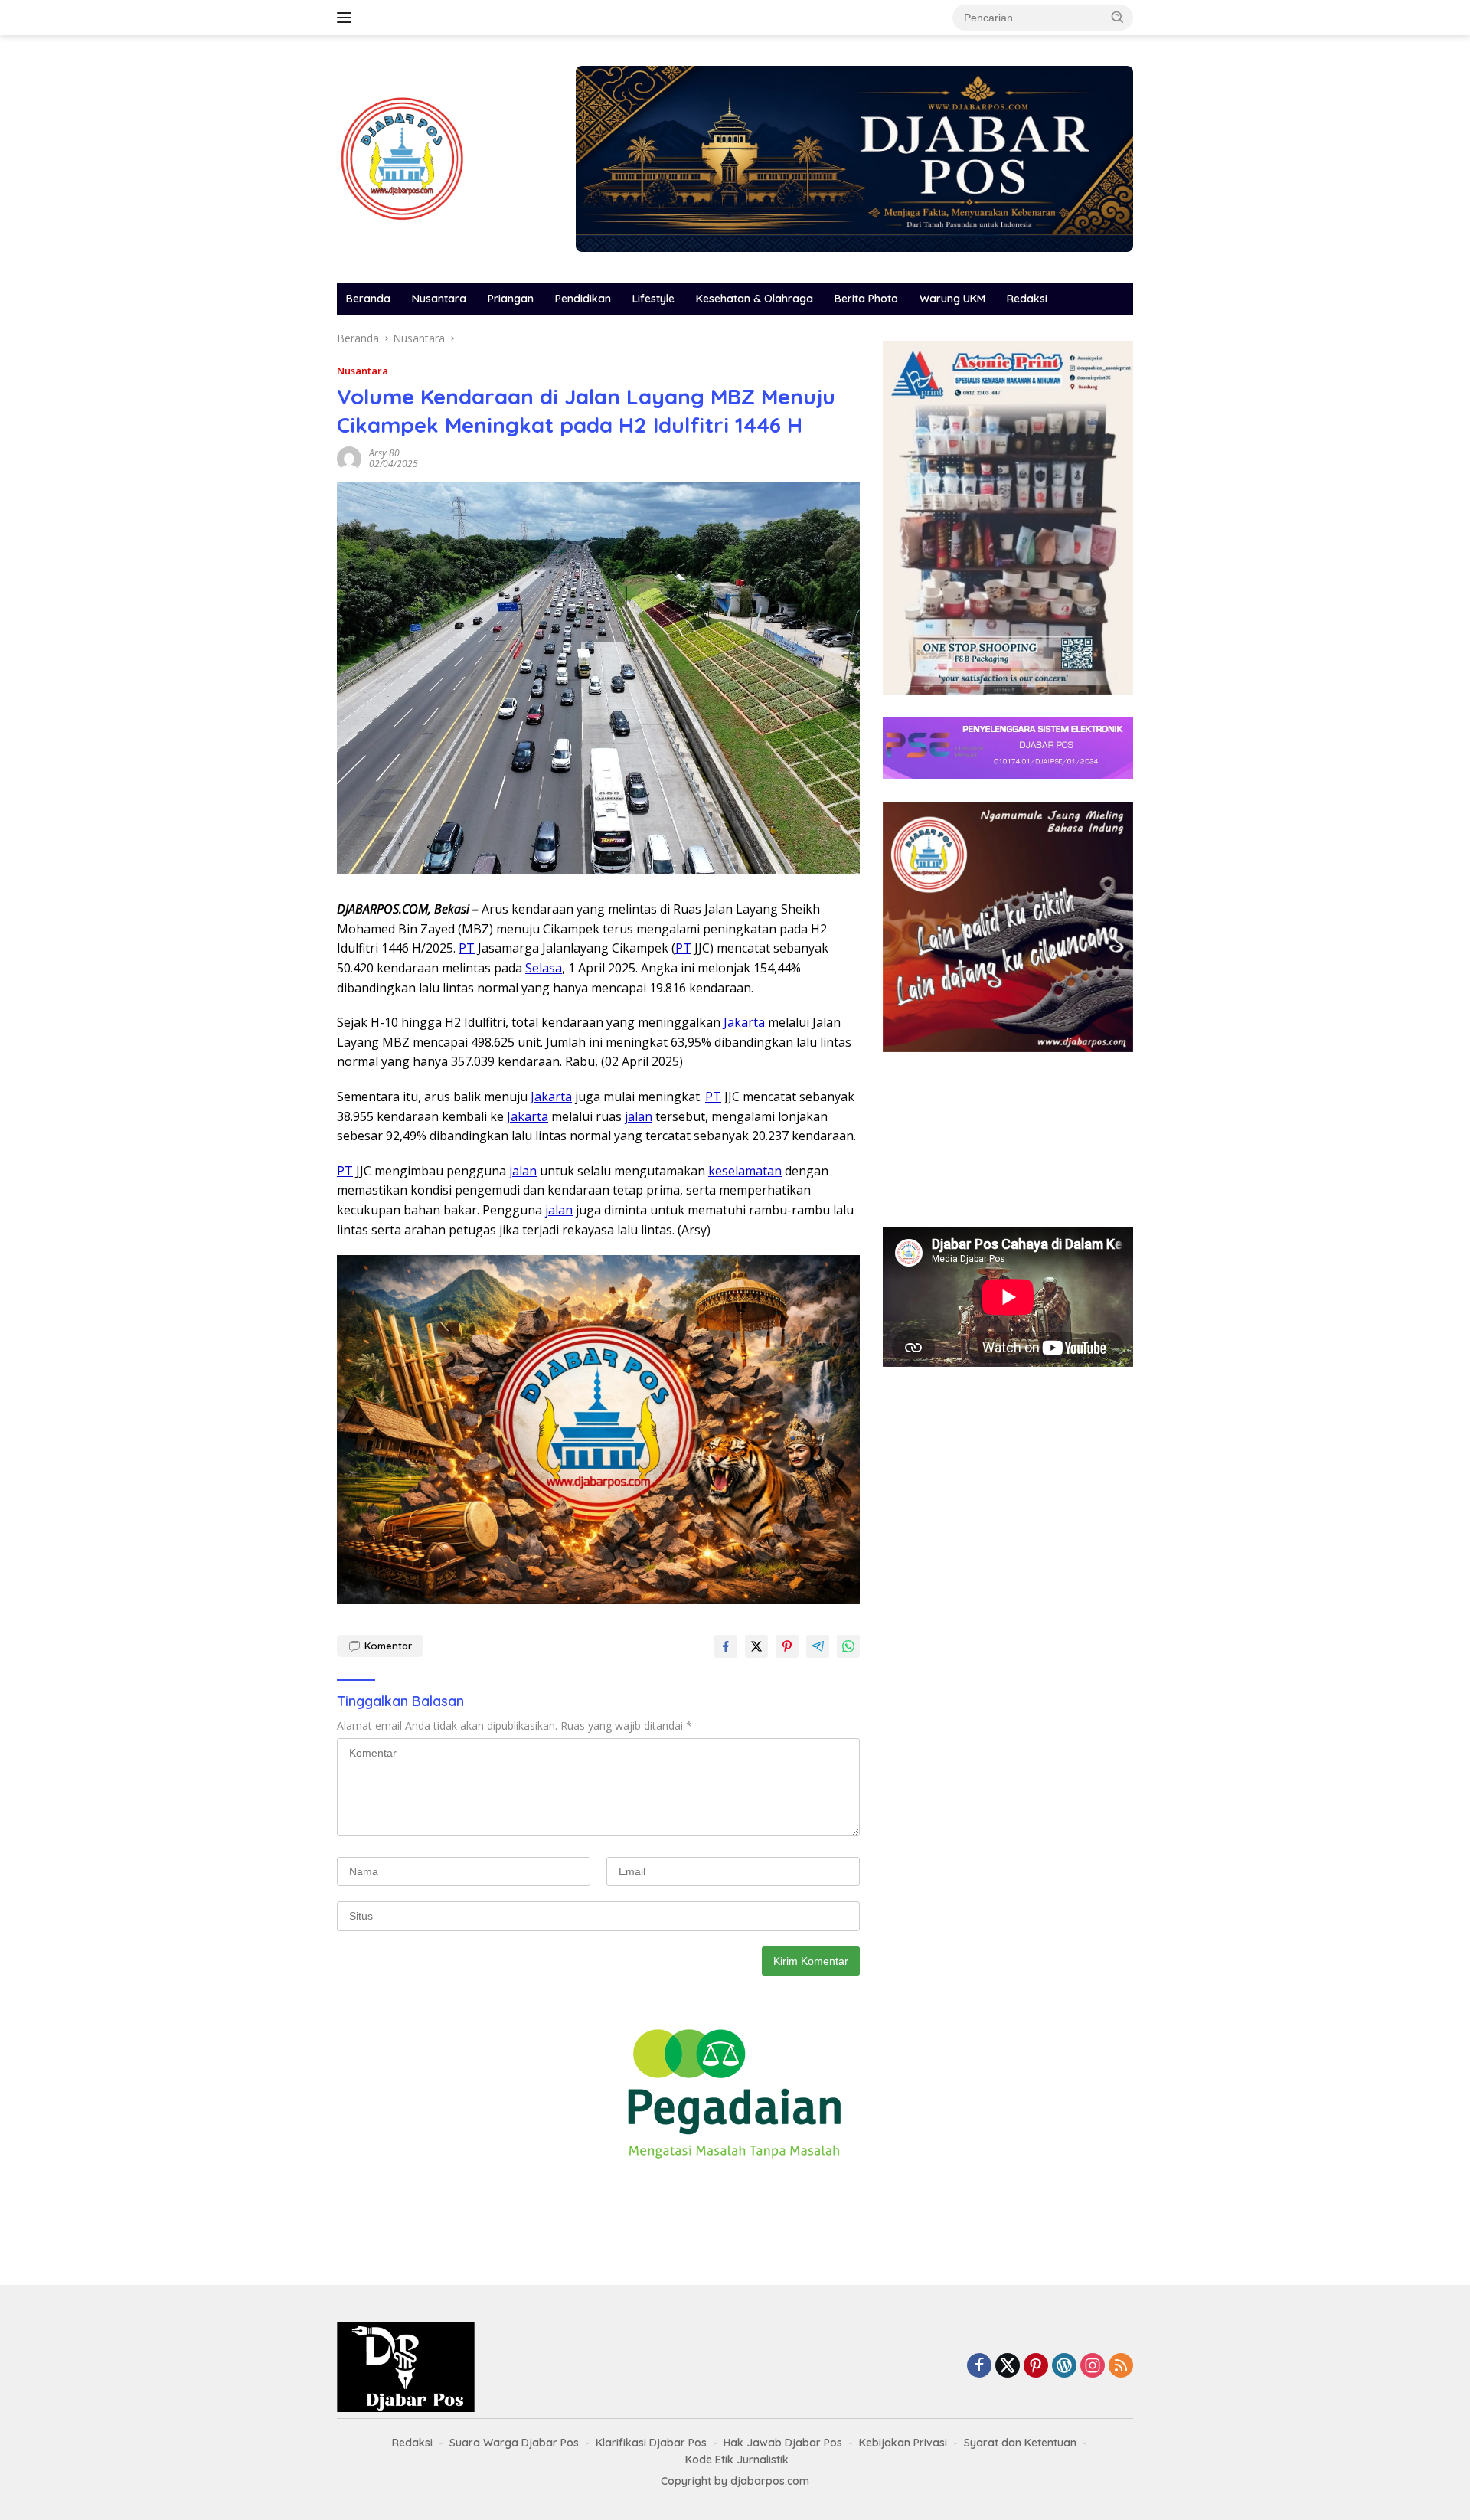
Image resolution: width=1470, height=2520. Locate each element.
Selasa (544, 968)
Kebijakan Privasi (903, 2443)
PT (467, 948)
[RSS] (1121, 2366)
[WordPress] (1064, 2366)
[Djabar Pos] (402, 157)
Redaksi (1027, 299)
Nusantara (439, 299)
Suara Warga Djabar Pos (514, 2443)
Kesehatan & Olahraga (755, 299)
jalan (639, 1116)
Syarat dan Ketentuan (1020, 2443)
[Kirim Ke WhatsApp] (848, 1646)
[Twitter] (1008, 2366)
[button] (1118, 17)
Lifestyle (653, 299)
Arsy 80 (384, 453)
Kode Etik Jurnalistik (737, 2460)
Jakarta (744, 1022)
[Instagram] (1093, 2366)
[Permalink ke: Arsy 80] (349, 458)
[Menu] (347, 18)
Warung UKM (952, 299)
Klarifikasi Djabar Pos (651, 2443)
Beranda (368, 299)
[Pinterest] (1036, 2366)
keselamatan (745, 1171)
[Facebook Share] (726, 1646)
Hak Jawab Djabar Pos (783, 2443)
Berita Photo (866, 299)
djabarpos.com (770, 2481)
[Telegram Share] (818, 1646)
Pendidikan (583, 299)
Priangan (511, 299)
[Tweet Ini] (756, 1646)
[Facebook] (979, 2366)
